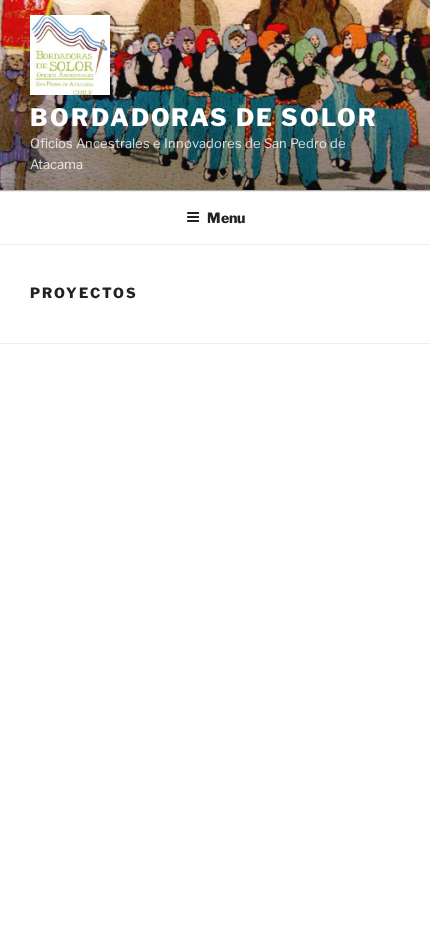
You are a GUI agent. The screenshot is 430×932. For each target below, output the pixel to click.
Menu (226, 217)
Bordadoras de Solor (203, 117)
